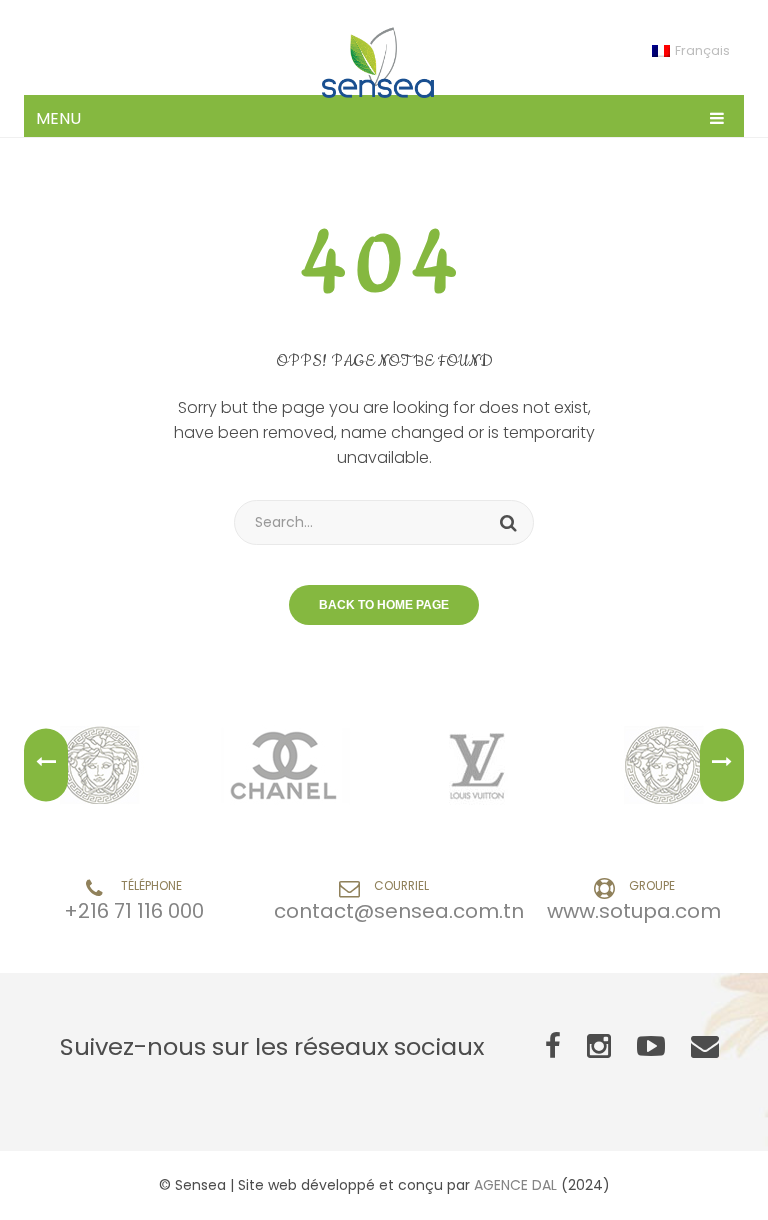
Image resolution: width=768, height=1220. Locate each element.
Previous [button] (46, 765)
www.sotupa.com (634, 911)
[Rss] (705, 1047)
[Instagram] (599, 1047)
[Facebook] (553, 1047)
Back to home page (384, 605)
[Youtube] (651, 1047)
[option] (103, 765)
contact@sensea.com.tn (399, 911)
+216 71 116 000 (134, 911)
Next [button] (722, 765)
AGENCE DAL (515, 1185)
